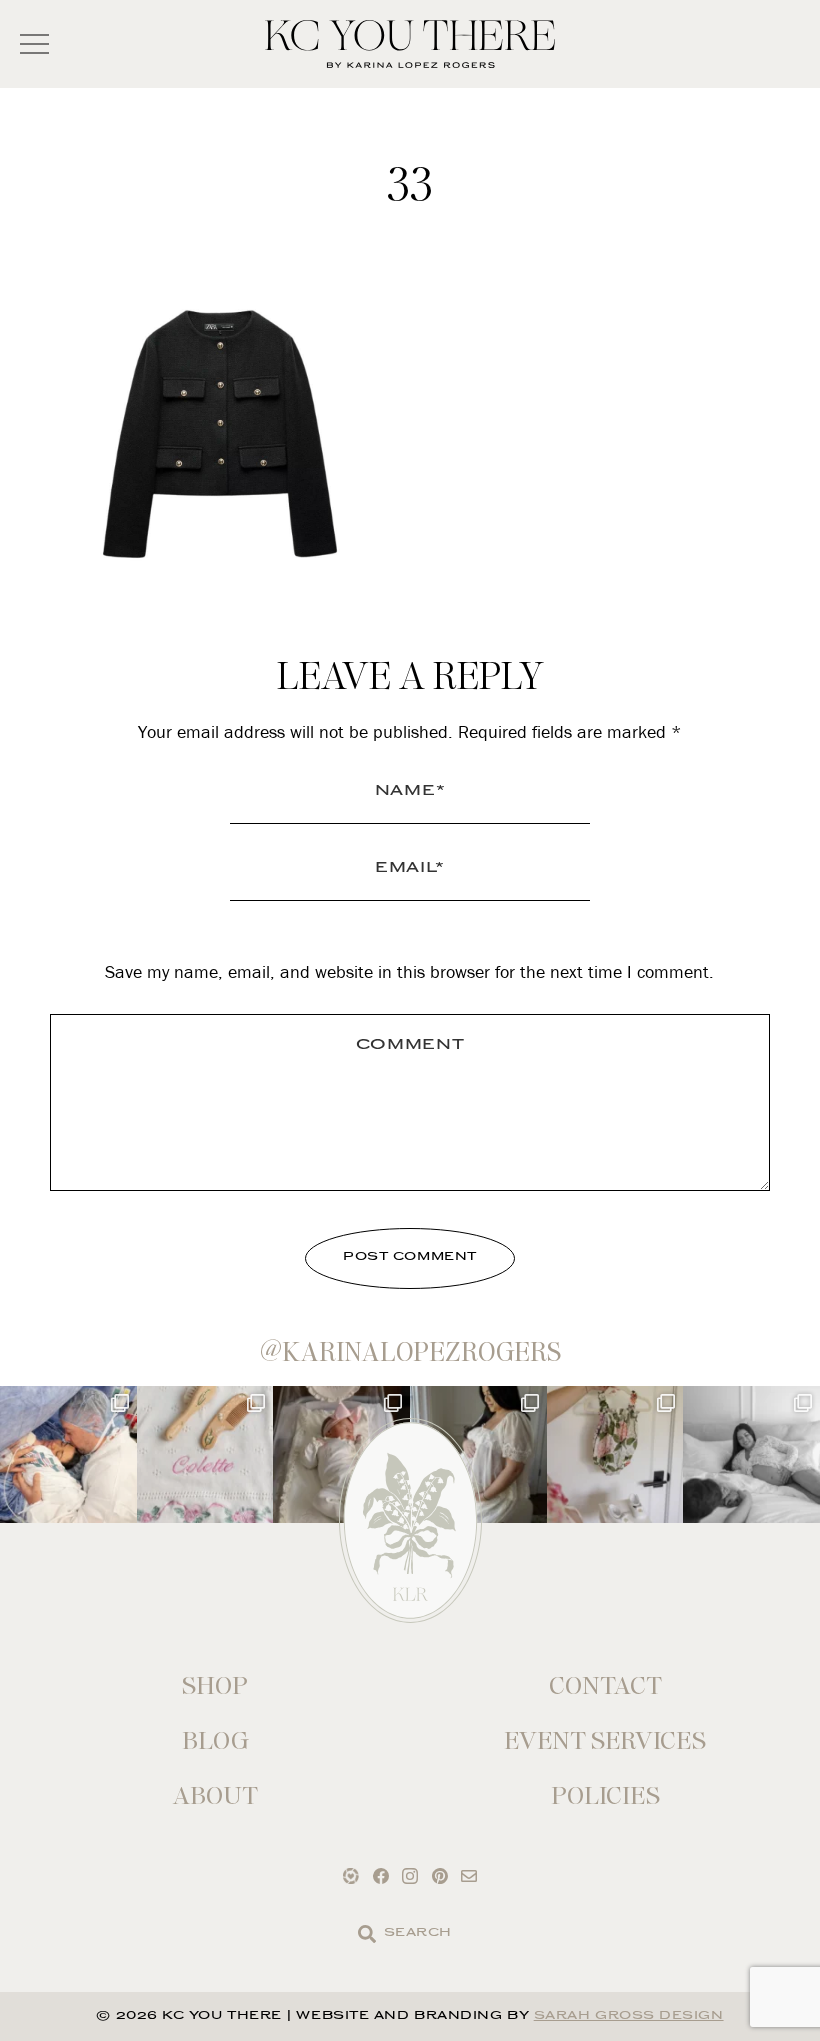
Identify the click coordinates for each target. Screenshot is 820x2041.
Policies (605, 1795)
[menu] (34, 44)
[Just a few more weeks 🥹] (751, 1454)
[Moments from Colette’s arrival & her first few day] (68, 1454)
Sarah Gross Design (629, 2016)
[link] (367, 1934)
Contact (605, 1685)
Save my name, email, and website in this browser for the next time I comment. (409, 971)
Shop (215, 1685)
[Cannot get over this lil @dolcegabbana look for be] (615, 1454)
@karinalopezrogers (410, 1352)
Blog (215, 1740)
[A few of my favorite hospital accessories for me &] (205, 1454)
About (215, 1795)
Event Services (605, 1740)
